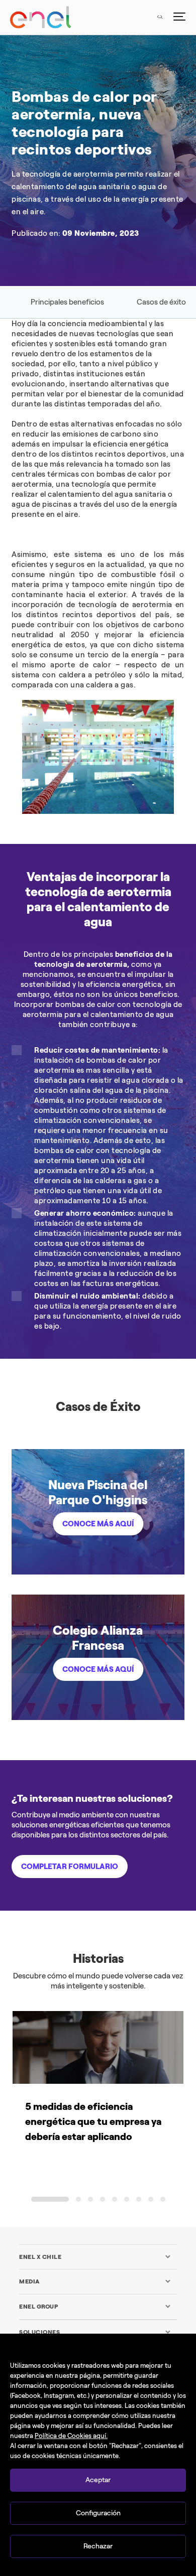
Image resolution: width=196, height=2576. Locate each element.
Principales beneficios (67, 302)
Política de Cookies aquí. (71, 2436)
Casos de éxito (161, 302)
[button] (50, 2199)
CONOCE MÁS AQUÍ (98, 1524)
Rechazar (98, 2546)
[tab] (95, 2257)
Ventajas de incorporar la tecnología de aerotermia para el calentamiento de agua (98, 899)
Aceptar (98, 2480)
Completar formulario (70, 1867)
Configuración (98, 2513)
